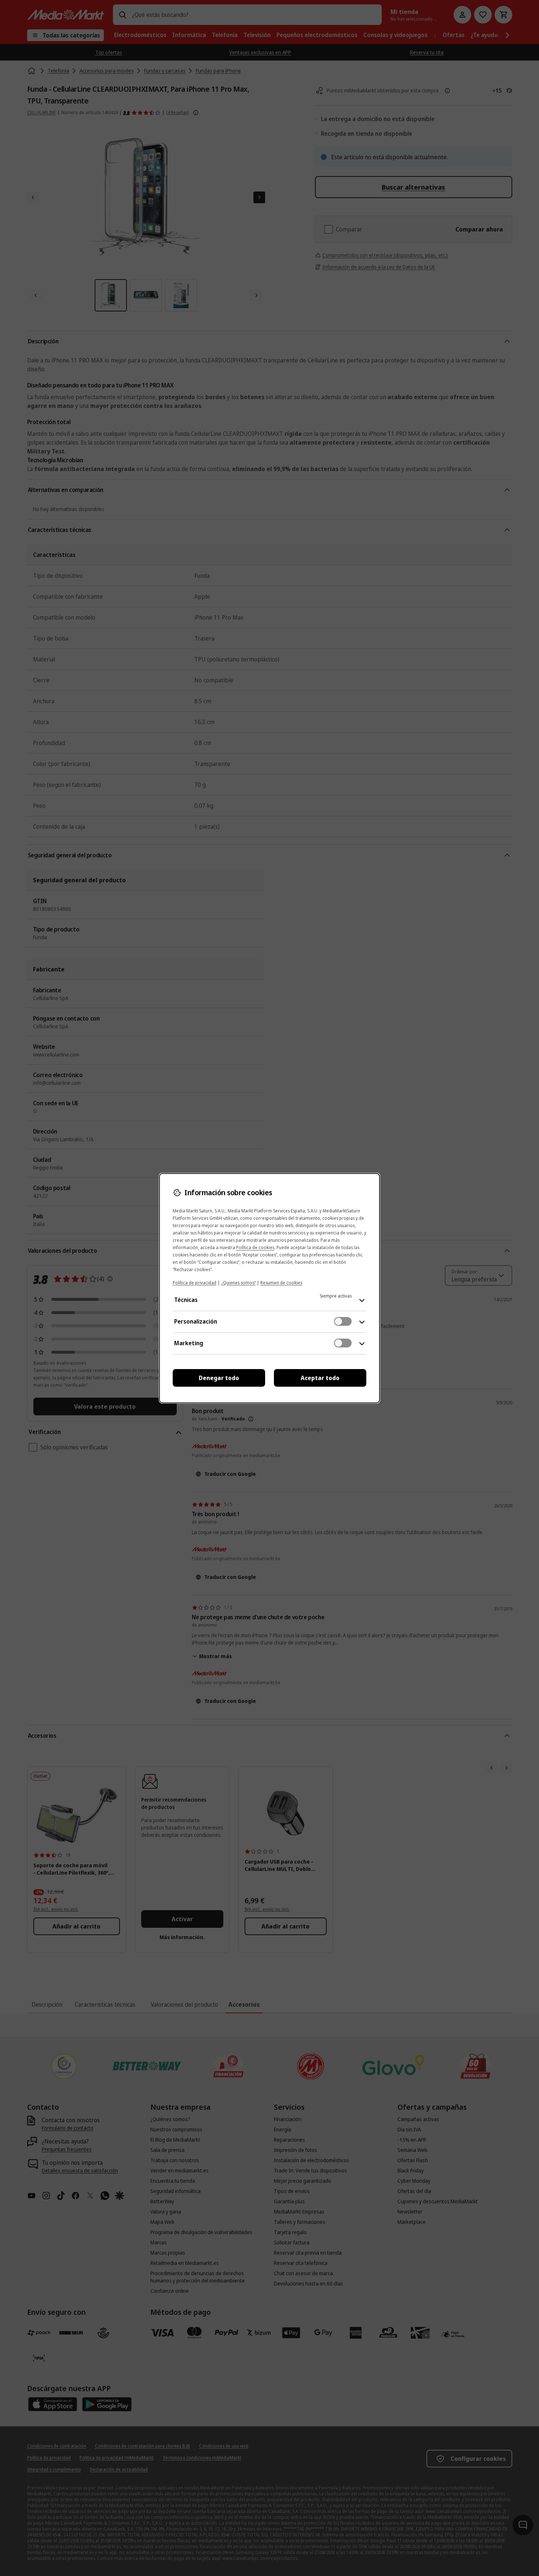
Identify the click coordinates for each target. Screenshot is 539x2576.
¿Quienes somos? (238, 1283)
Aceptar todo (320, 1378)
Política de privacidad (195, 1283)
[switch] (343, 1321)
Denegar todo (219, 1378)
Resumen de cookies (281, 1283)
